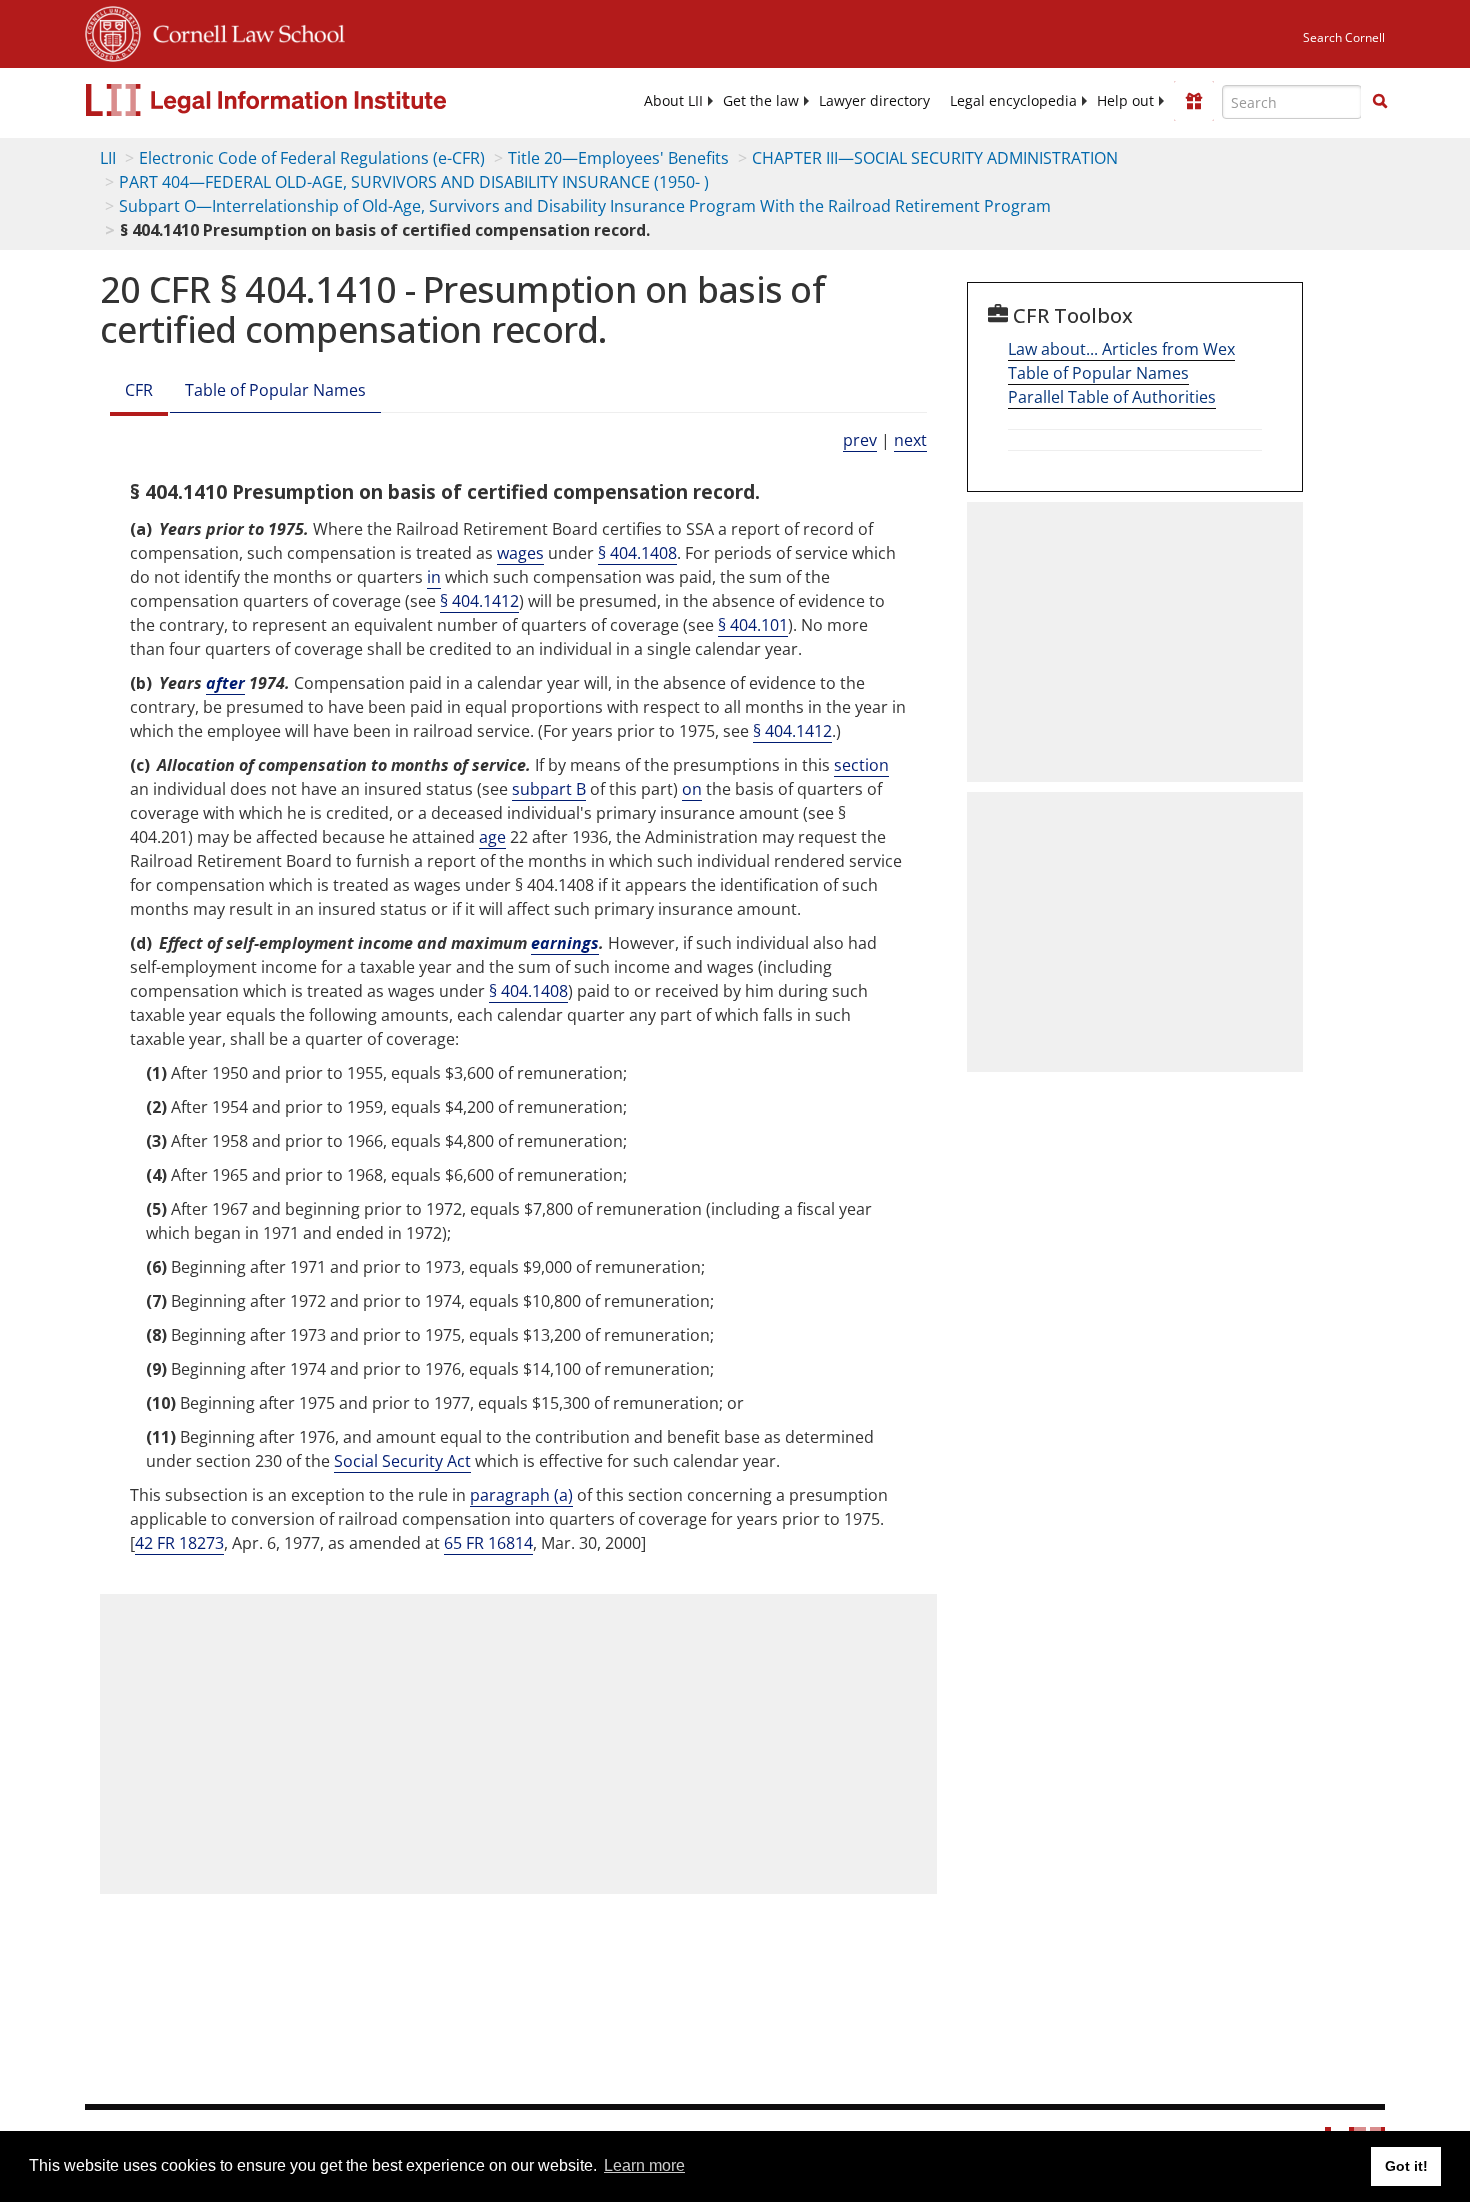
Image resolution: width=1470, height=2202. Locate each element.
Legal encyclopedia (1013, 101)
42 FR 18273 (179, 1543)
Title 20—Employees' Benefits (618, 158)
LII (108, 158)
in (434, 577)
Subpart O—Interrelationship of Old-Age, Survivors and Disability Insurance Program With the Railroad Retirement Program (585, 206)
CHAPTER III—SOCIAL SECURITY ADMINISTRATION (935, 158)
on (692, 789)
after (225, 683)
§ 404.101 (753, 625)
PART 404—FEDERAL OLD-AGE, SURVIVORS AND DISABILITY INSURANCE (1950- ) (414, 182)
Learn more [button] (644, 2165)
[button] (1380, 101)
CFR (139, 390)
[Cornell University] (113, 31)
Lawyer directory (874, 101)
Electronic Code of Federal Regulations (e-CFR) (312, 158)
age (492, 837)
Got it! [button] (1406, 2166)
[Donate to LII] (1194, 101)
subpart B (549, 789)
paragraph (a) (521, 1495)
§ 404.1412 (479, 601)
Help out (1125, 101)
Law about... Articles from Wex (1121, 349)
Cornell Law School (243, 31)
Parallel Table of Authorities (1112, 397)
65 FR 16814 (488, 1543)
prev (860, 440)
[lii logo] (310, 100)
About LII (673, 101)
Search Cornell (1344, 37)
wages (520, 553)
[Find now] (1380, 102)
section (861, 765)
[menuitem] (673, 101)
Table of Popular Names (275, 390)
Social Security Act (402, 1461)
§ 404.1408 (637, 553)
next (910, 440)
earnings (565, 943)
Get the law (761, 101)
